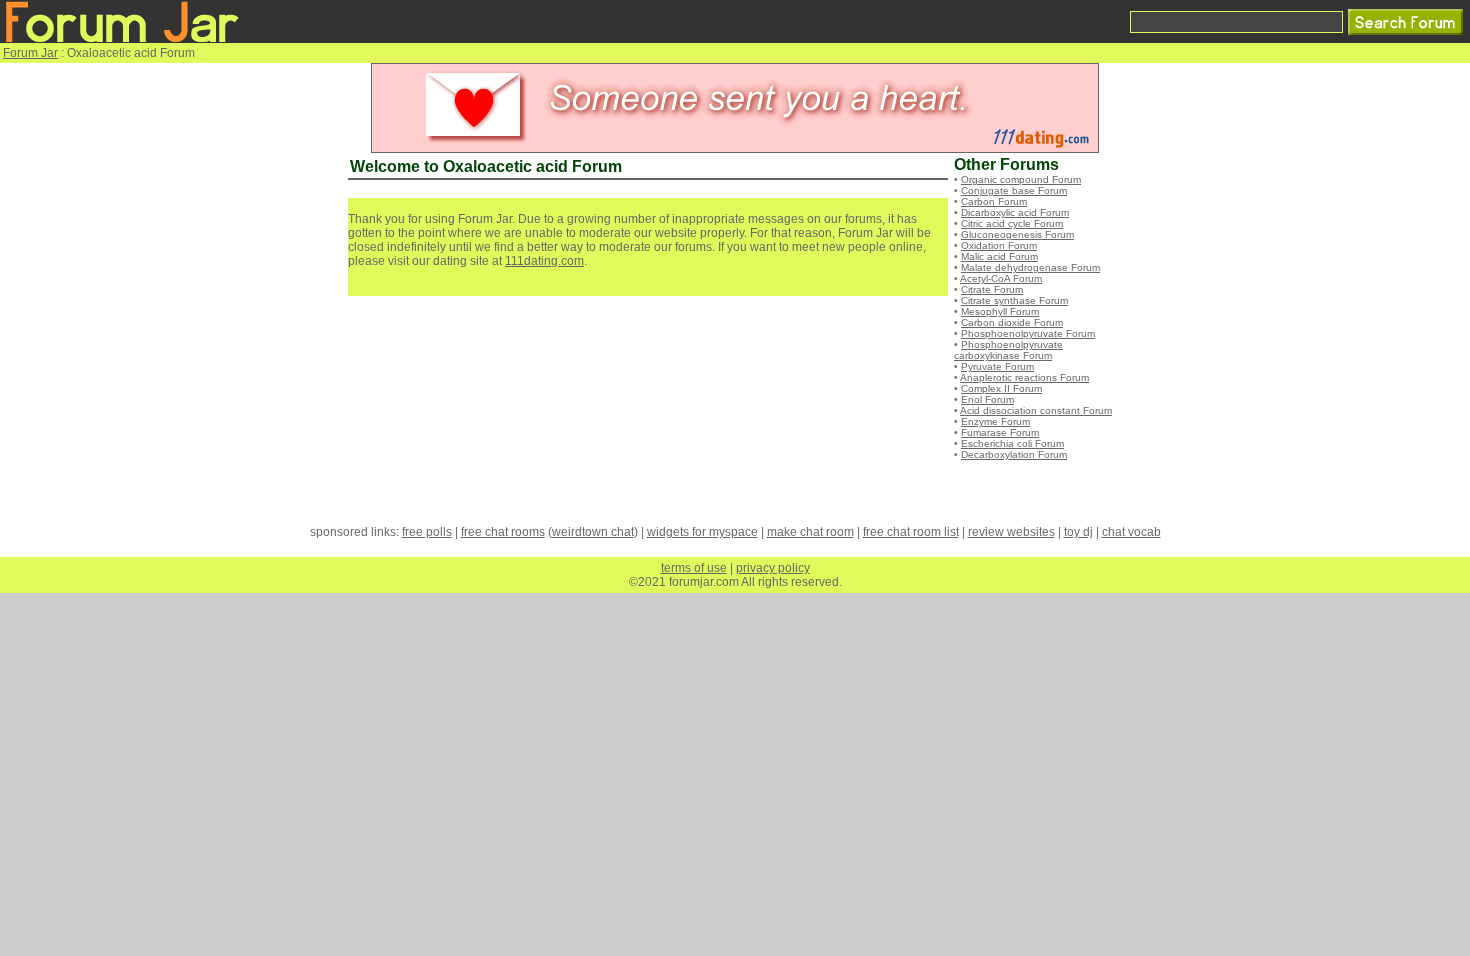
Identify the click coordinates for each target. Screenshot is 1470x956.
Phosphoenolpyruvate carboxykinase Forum (1008, 350)
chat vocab (1131, 532)
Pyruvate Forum (997, 366)
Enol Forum (987, 399)
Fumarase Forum (1000, 432)
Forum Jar (30, 53)
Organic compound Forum (1021, 179)
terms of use (694, 568)
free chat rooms (503, 532)
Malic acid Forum (999, 256)
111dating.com (544, 261)
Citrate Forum (992, 289)
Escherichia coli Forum (1012, 443)
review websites (1011, 532)
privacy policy (773, 568)
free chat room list (911, 532)
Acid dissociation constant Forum (1036, 410)
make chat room (810, 532)
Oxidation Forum (999, 245)
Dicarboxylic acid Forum (1015, 212)
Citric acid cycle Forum (1012, 223)
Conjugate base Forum (1014, 190)
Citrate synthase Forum (1014, 300)
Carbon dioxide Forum (1012, 322)
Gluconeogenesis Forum (1017, 234)
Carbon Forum (994, 201)
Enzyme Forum (995, 421)
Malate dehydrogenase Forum (1030, 267)
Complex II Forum (1001, 388)
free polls (427, 532)
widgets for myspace (702, 532)
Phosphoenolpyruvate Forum (1028, 333)
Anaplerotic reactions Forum (1024, 377)
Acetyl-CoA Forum (1001, 278)
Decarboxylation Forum (1014, 454)
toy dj (1078, 532)
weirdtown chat (593, 532)
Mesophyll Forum (1000, 311)
